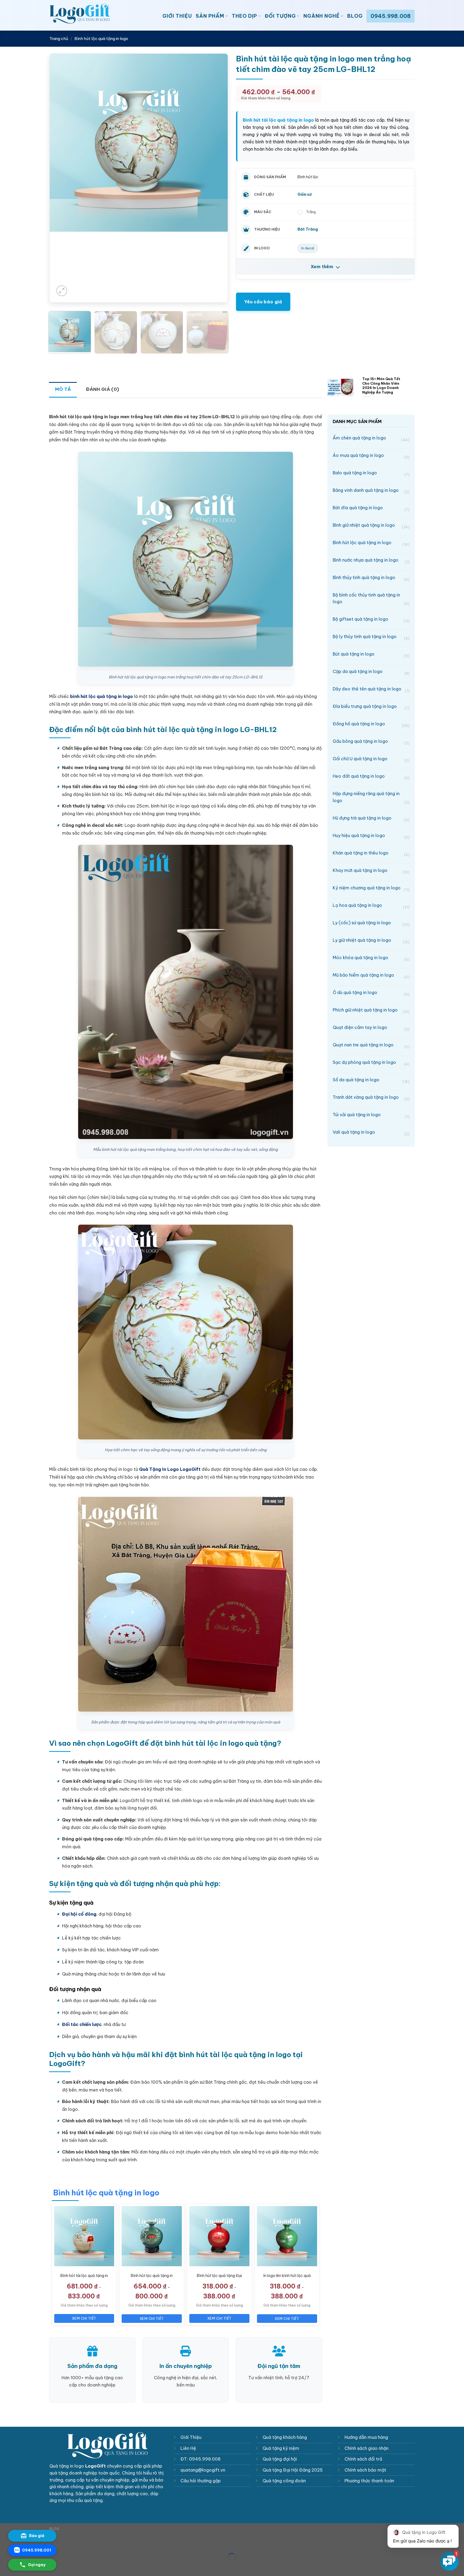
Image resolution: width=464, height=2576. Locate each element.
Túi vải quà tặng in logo (371, 1115)
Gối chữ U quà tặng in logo (371, 759)
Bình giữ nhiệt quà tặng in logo (371, 526)
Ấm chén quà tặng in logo (371, 439)
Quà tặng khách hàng (285, 2437)
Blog (355, 16)
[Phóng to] (62, 291)
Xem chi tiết (84, 2318)
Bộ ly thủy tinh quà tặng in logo (371, 637)
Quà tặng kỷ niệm (281, 2448)
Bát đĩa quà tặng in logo (371, 508)
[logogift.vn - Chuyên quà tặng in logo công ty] (94, 15)
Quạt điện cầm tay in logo (371, 1028)
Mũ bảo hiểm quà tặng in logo (371, 976)
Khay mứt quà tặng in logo (371, 871)
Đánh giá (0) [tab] (102, 389)
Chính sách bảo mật (365, 2470)
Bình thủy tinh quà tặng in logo (371, 578)
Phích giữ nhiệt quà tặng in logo (371, 1011)
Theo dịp (244, 16)
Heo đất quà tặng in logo (371, 777)
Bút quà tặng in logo (371, 655)
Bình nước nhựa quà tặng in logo (371, 561)
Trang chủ (59, 39)
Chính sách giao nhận (367, 2448)
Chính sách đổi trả (363, 2459)
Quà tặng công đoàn (284, 2481)
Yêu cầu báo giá (263, 302)
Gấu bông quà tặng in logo (371, 742)
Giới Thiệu (177, 16)
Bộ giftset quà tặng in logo (371, 620)
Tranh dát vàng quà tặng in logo (371, 1098)
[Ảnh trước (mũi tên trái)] (5, 2566)
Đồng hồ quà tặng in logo (371, 724)
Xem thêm (322, 267)
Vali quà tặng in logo (371, 1133)
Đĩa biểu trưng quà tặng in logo (371, 707)
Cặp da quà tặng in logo (371, 672)
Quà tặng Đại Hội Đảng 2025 (293, 2470)
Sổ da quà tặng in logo (371, 1080)
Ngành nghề (322, 16)
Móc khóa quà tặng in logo (371, 958)
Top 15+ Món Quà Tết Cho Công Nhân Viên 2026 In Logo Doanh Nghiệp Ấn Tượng (381, 385)
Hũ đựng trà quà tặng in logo (371, 819)
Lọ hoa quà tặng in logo (371, 906)
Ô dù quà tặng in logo (371, 993)
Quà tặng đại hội (280, 2459)
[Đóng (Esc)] (5, 2543)
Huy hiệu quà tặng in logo (371, 836)
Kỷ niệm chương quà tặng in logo (371, 888)
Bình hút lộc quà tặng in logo (101, 39)
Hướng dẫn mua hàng (366, 2437)
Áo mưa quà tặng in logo (371, 456)
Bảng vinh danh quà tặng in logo (371, 491)
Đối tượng (280, 16)
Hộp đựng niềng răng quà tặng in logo (371, 798)
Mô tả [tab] (63, 389)
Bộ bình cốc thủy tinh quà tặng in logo (371, 599)
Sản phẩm (210, 16)
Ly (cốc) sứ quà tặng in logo (371, 923)
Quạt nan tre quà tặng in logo (371, 1045)
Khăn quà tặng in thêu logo (371, 854)
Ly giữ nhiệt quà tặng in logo (371, 941)
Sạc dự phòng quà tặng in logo (371, 1063)
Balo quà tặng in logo (371, 473)
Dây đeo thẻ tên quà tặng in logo (371, 690)
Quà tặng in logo (67, 2466)
